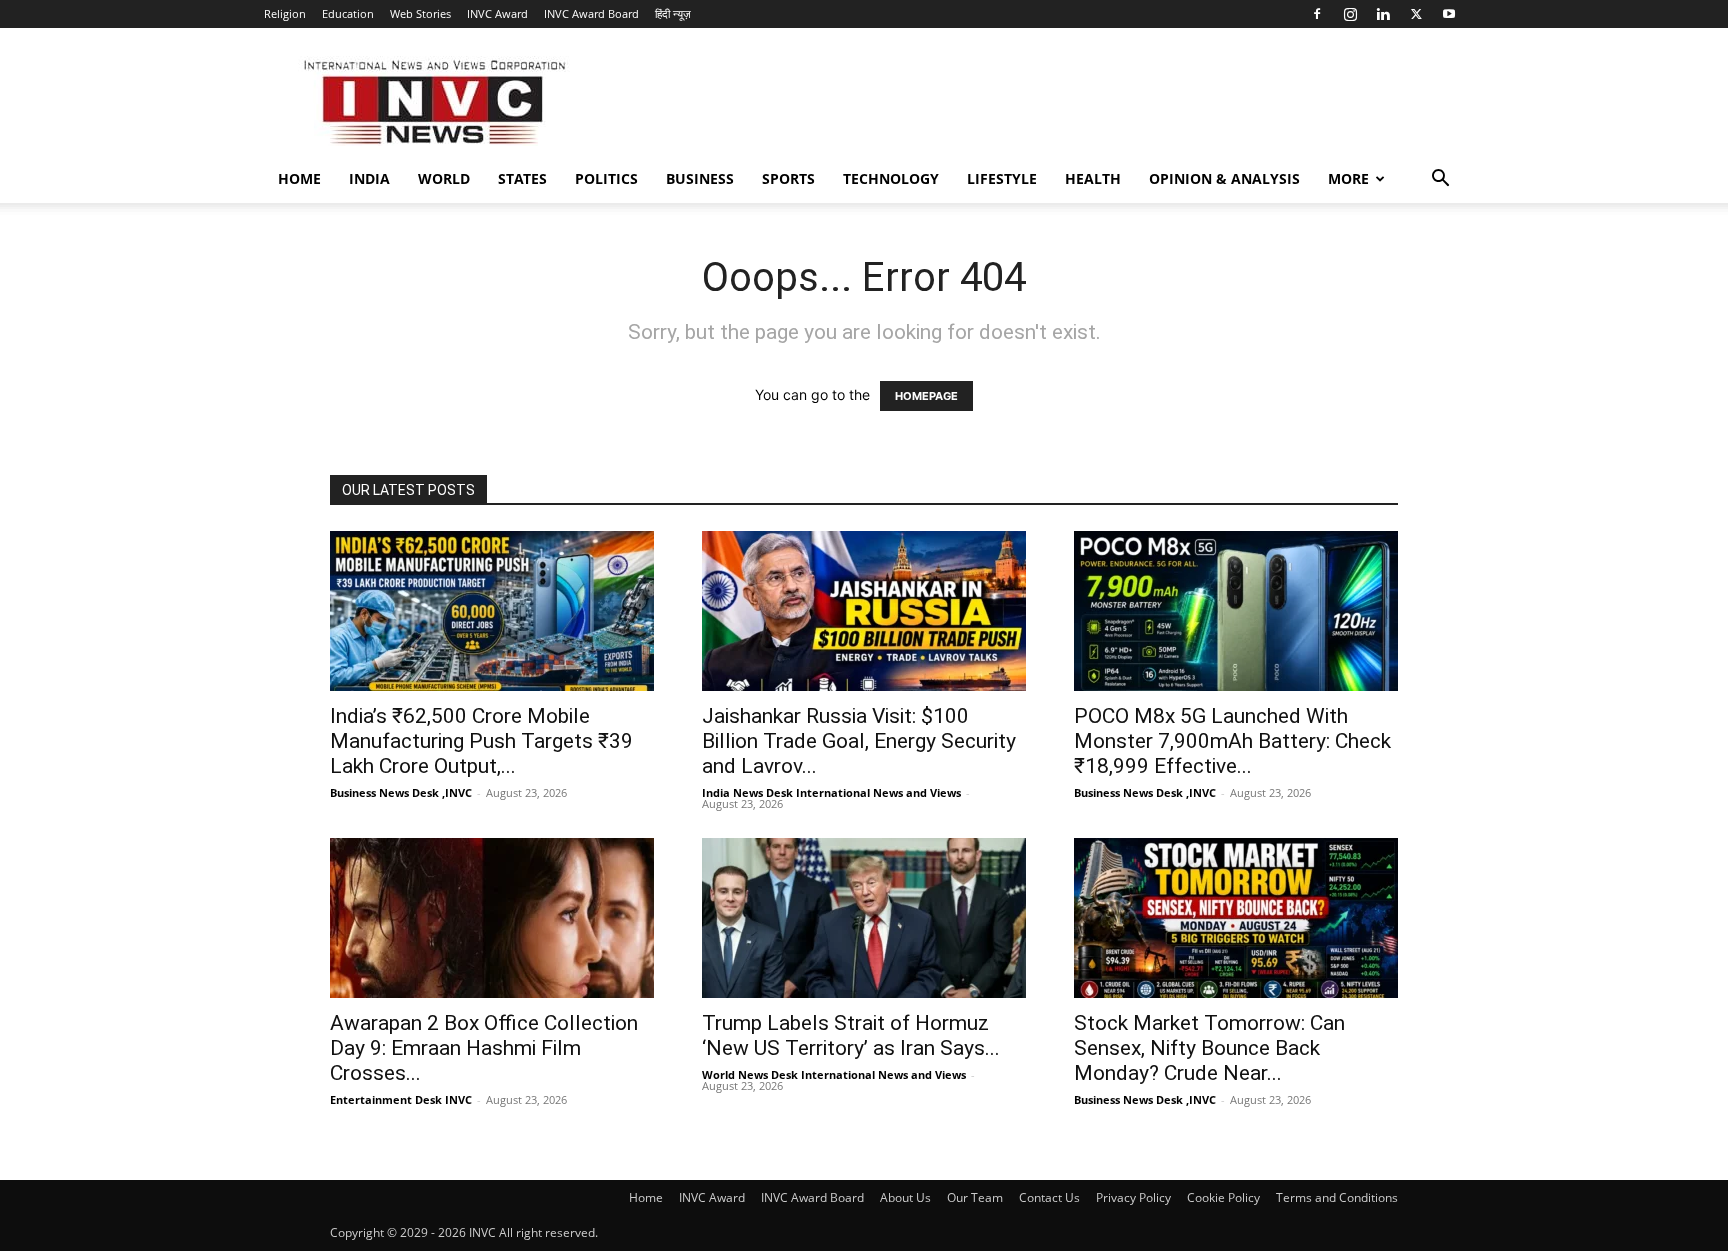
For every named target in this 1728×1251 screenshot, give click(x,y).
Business (700, 178)
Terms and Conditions (1337, 1197)
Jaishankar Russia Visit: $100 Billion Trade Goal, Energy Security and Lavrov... (859, 741)
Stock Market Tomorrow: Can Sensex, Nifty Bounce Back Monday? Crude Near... (1209, 1048)
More (1348, 178)
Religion (285, 13)
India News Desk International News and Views (831, 792)
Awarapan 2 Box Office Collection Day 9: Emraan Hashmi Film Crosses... (484, 1048)
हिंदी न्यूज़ (673, 13)
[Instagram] (1350, 14)
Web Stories (420, 13)
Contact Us (1049, 1197)
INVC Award (497, 13)
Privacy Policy (1133, 1197)
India (369, 178)
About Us (905, 1197)
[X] (1416, 14)
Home (299, 178)
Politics (606, 178)
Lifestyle (1002, 178)
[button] (1440, 180)
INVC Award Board (591, 13)
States (522, 178)
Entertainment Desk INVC (401, 1099)
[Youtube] (1449, 14)
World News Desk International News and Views (834, 1074)
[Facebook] (1317, 14)
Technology (891, 178)
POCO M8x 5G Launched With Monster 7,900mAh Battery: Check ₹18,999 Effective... (1232, 741)
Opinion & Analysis (1224, 178)
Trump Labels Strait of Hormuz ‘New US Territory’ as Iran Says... (851, 1035)
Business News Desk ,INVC (401, 792)
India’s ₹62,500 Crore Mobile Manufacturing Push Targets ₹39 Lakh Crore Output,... (481, 741)
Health (1093, 178)
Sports (788, 178)
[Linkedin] (1383, 14)
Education (348, 13)
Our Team (975, 1197)
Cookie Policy (1223, 1197)
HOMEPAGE (926, 396)
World (444, 178)
